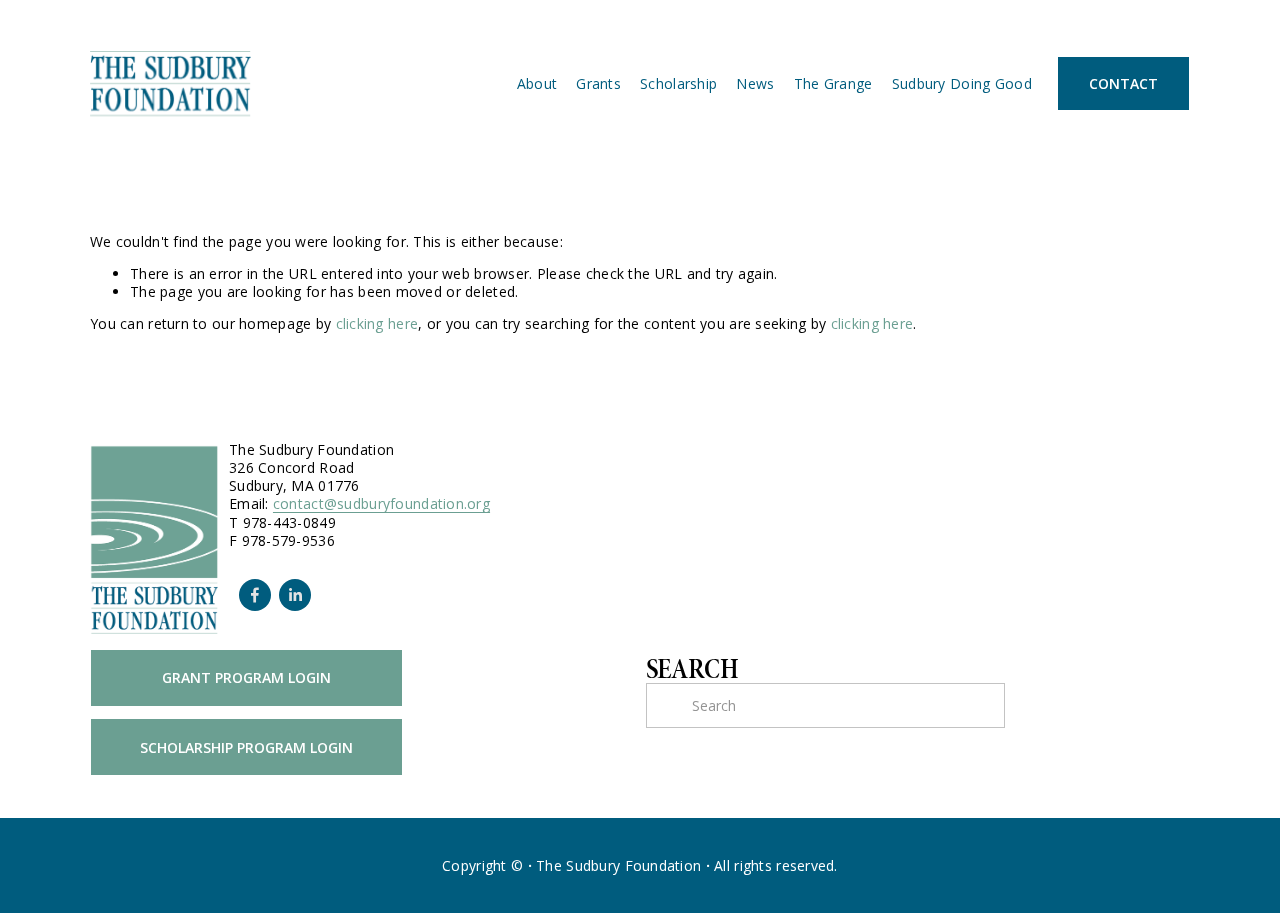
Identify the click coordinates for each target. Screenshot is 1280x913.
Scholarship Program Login (246, 747)
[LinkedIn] (295, 595)
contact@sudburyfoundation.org (381, 504)
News (755, 83)
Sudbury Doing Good (962, 83)
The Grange (833, 83)
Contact (1123, 83)
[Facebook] (255, 595)
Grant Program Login (246, 677)
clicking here (377, 323)
